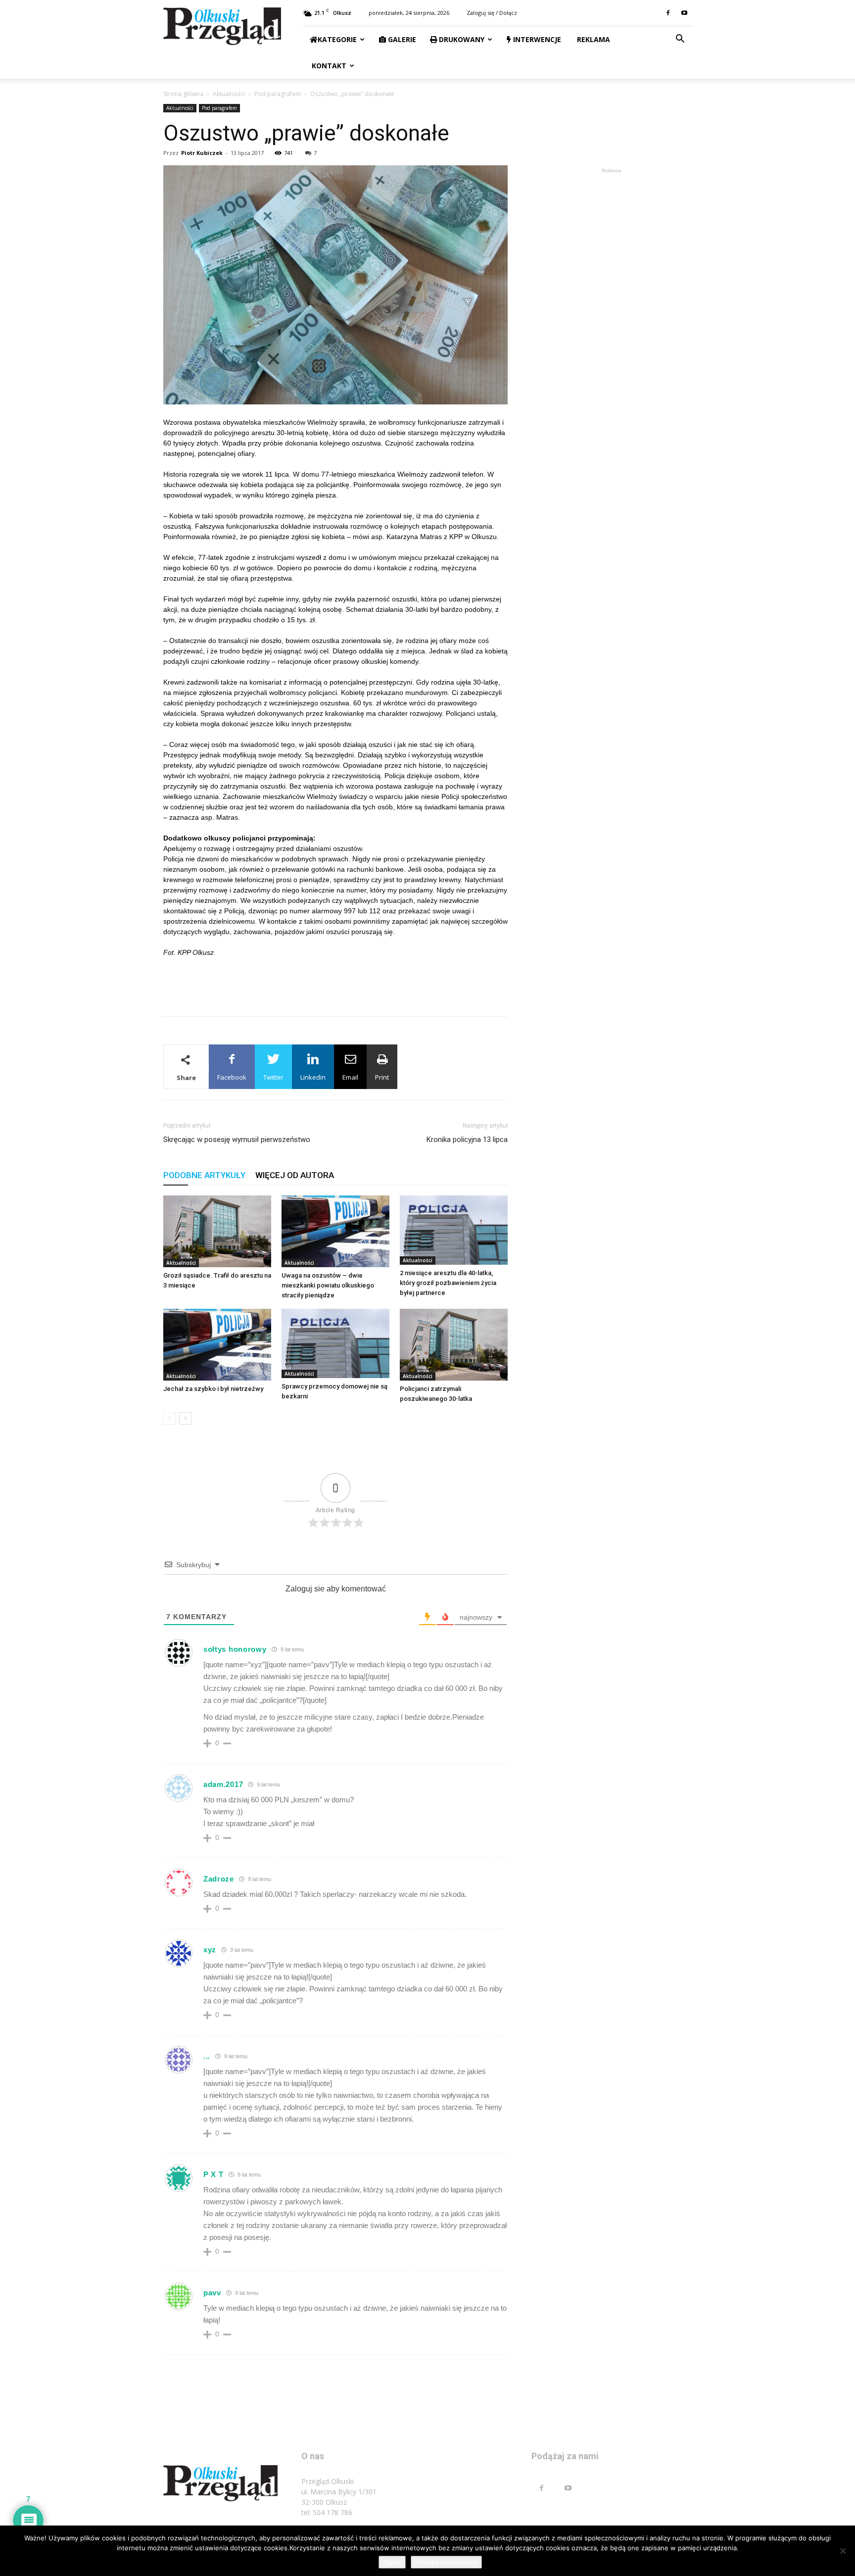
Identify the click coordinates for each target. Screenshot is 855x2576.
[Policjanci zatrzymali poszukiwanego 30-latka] (454, 1345)
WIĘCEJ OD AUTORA (295, 1175)
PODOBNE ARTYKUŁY (204, 1175)
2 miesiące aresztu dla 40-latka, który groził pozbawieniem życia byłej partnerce (448, 1283)
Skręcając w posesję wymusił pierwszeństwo (237, 1139)
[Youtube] (684, 13)
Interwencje (536, 39)
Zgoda (392, 2562)
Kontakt (328, 66)
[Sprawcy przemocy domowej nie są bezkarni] (335, 1343)
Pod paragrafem (278, 94)
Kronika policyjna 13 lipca (467, 1139)
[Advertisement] (335, 983)
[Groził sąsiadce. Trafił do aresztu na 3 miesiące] (217, 1231)
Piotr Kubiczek (202, 153)
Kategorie (337, 39)
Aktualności (229, 94)
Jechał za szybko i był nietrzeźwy (213, 1389)
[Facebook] (668, 13)
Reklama (593, 39)
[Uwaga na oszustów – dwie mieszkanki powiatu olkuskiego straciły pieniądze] (335, 1231)
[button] (680, 40)
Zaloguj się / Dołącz (492, 13)
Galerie (401, 39)
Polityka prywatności (446, 2562)
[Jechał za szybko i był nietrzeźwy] (217, 1345)
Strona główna (183, 94)
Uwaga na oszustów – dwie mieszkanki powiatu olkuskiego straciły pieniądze (328, 1285)
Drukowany (461, 39)
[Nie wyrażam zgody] (843, 2551)
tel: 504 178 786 (327, 2512)
